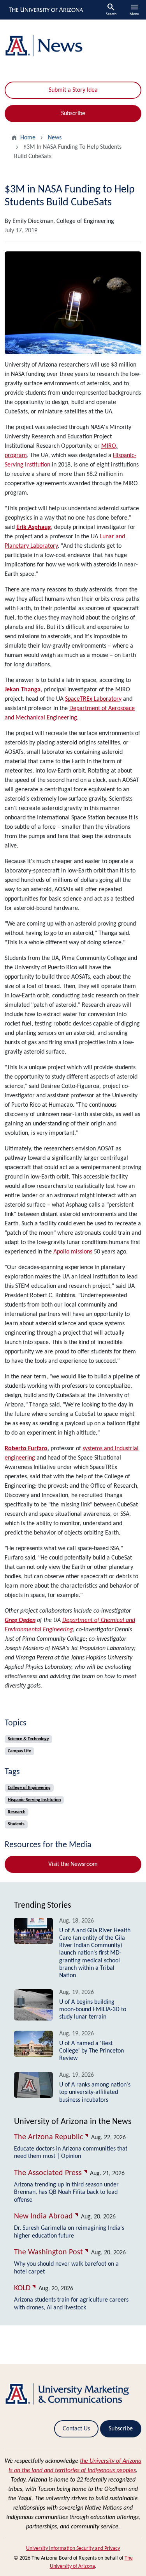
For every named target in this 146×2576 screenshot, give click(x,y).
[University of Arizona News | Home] (73, 46)
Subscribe (73, 114)
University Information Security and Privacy (73, 2548)
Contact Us (76, 2429)
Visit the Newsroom (73, 1864)
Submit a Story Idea (73, 90)
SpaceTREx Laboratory (93, 699)
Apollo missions (73, 1252)
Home (28, 138)
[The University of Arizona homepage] (45, 10)
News (55, 138)
